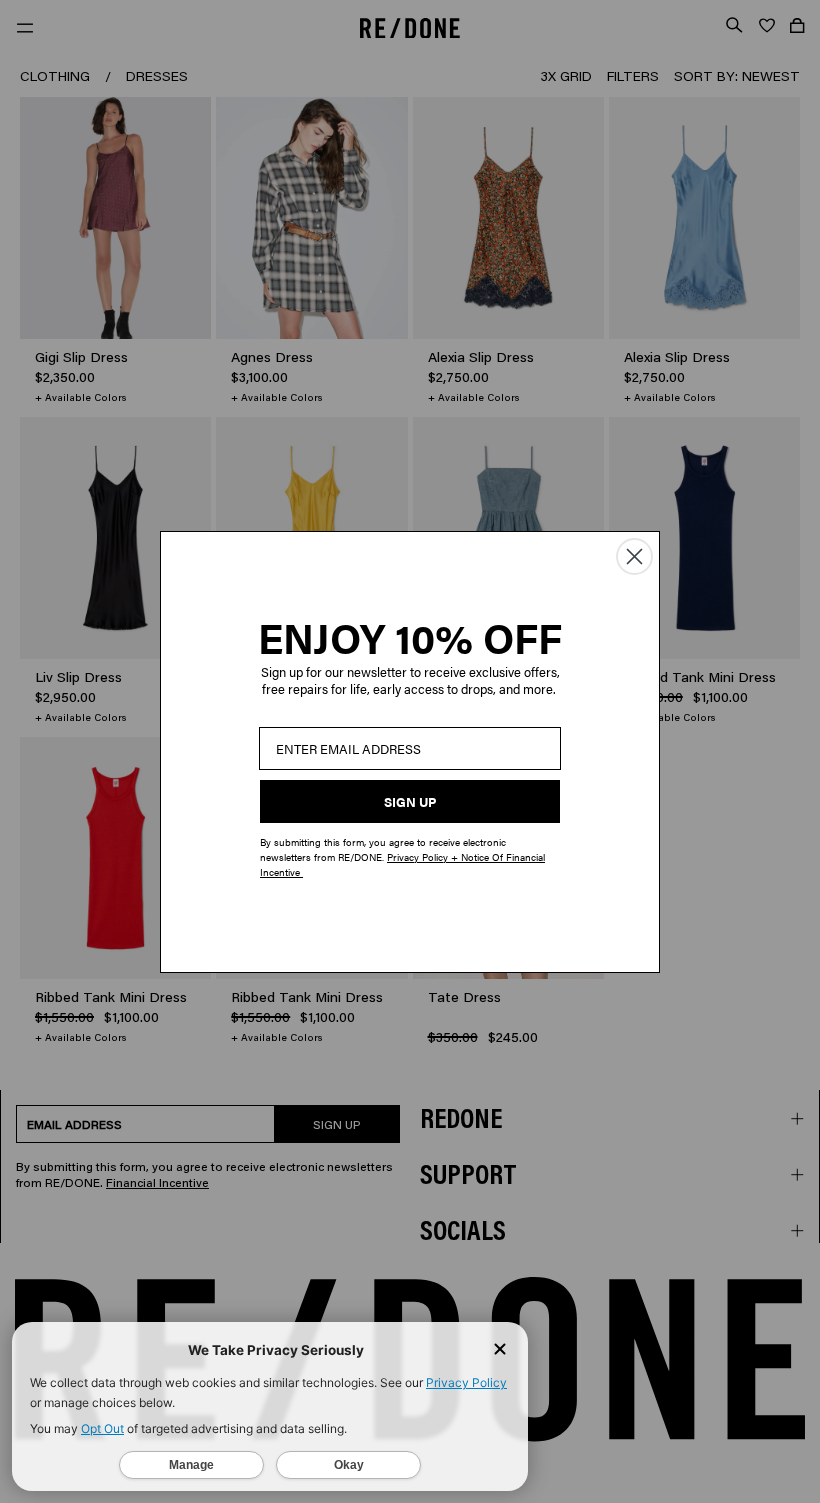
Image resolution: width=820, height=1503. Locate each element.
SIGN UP (410, 801)
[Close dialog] (634, 556)
